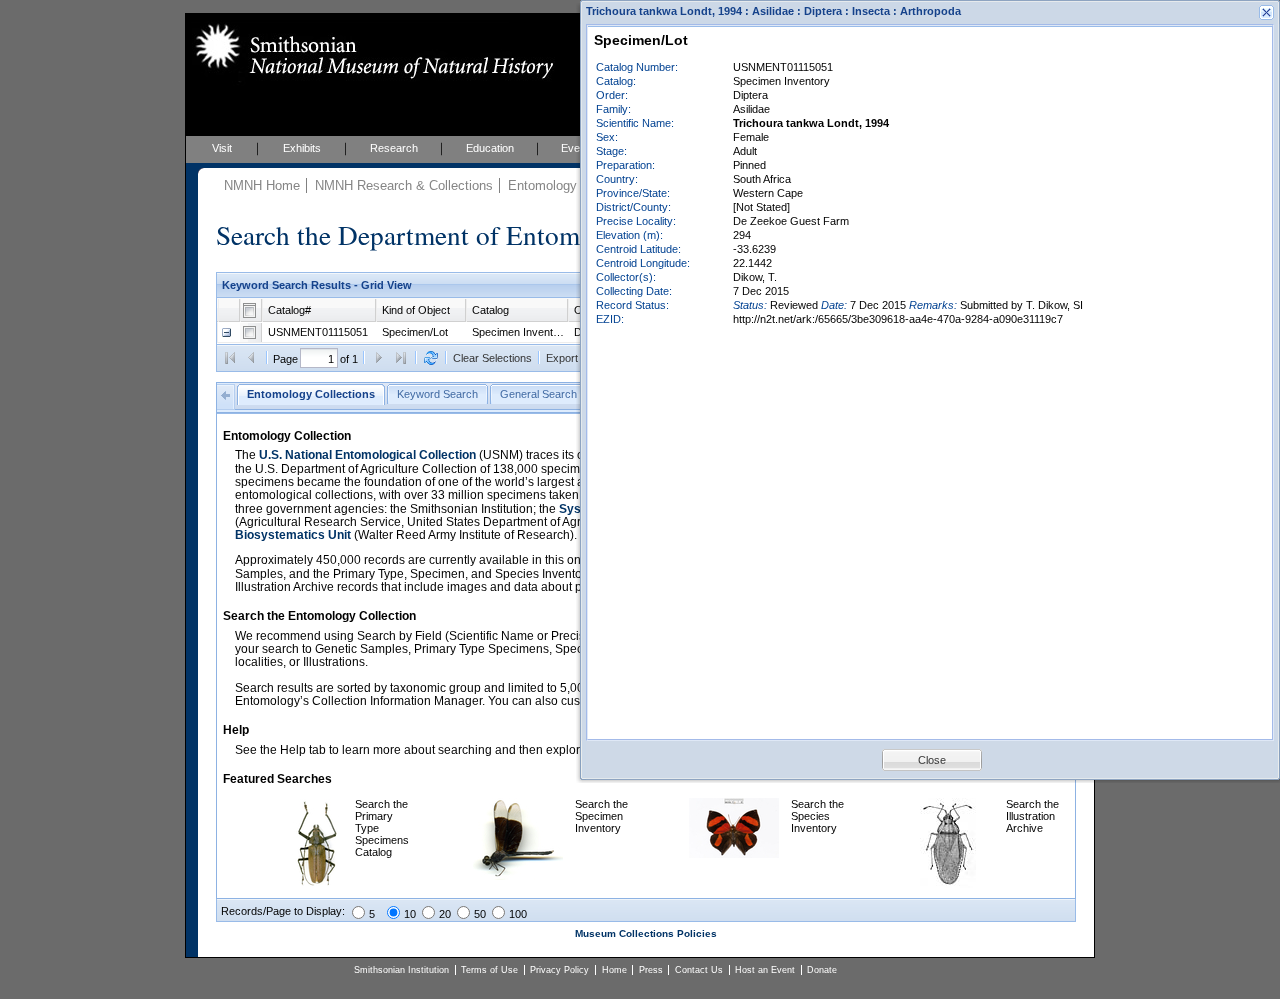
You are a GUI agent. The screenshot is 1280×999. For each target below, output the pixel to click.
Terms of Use (489, 970)
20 (445, 914)
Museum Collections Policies (646, 933)
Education (490, 148)
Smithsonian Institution (401, 970)
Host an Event (765, 970)
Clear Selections (492, 358)
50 (480, 914)
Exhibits (302, 148)
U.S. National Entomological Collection (367, 455)
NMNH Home (262, 185)
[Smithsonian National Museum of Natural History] (370, 51)
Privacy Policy (559, 970)
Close (932, 760)
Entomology (542, 185)
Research (394, 148)
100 (518, 914)
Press (651, 970)
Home (614, 970)
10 (410, 914)
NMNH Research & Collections (404, 185)
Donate (822, 970)
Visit (222, 148)
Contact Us (699, 970)
